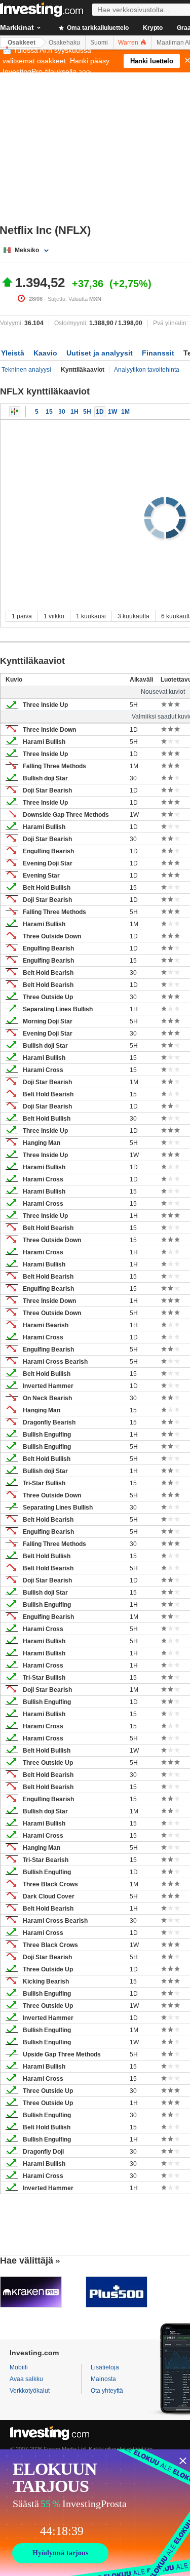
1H (74, 412)
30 (62, 412)
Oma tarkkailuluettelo (97, 28)
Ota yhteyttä (107, 2391)
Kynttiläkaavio (15, 412)
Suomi (99, 43)
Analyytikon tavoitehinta (147, 370)
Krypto (153, 28)
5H (87, 412)
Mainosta (103, 2379)
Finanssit (158, 353)
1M (125, 412)
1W (112, 412)
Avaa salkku (26, 2379)
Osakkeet (22, 43)
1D (100, 412)
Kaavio (45, 353)
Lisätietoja (105, 2367)
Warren (129, 43)
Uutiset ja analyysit (100, 353)
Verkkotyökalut (30, 2391)
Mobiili (19, 2367)
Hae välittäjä (27, 2261)
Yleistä (13, 353)
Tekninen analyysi (26, 370)
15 (49, 412)
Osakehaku (64, 43)
